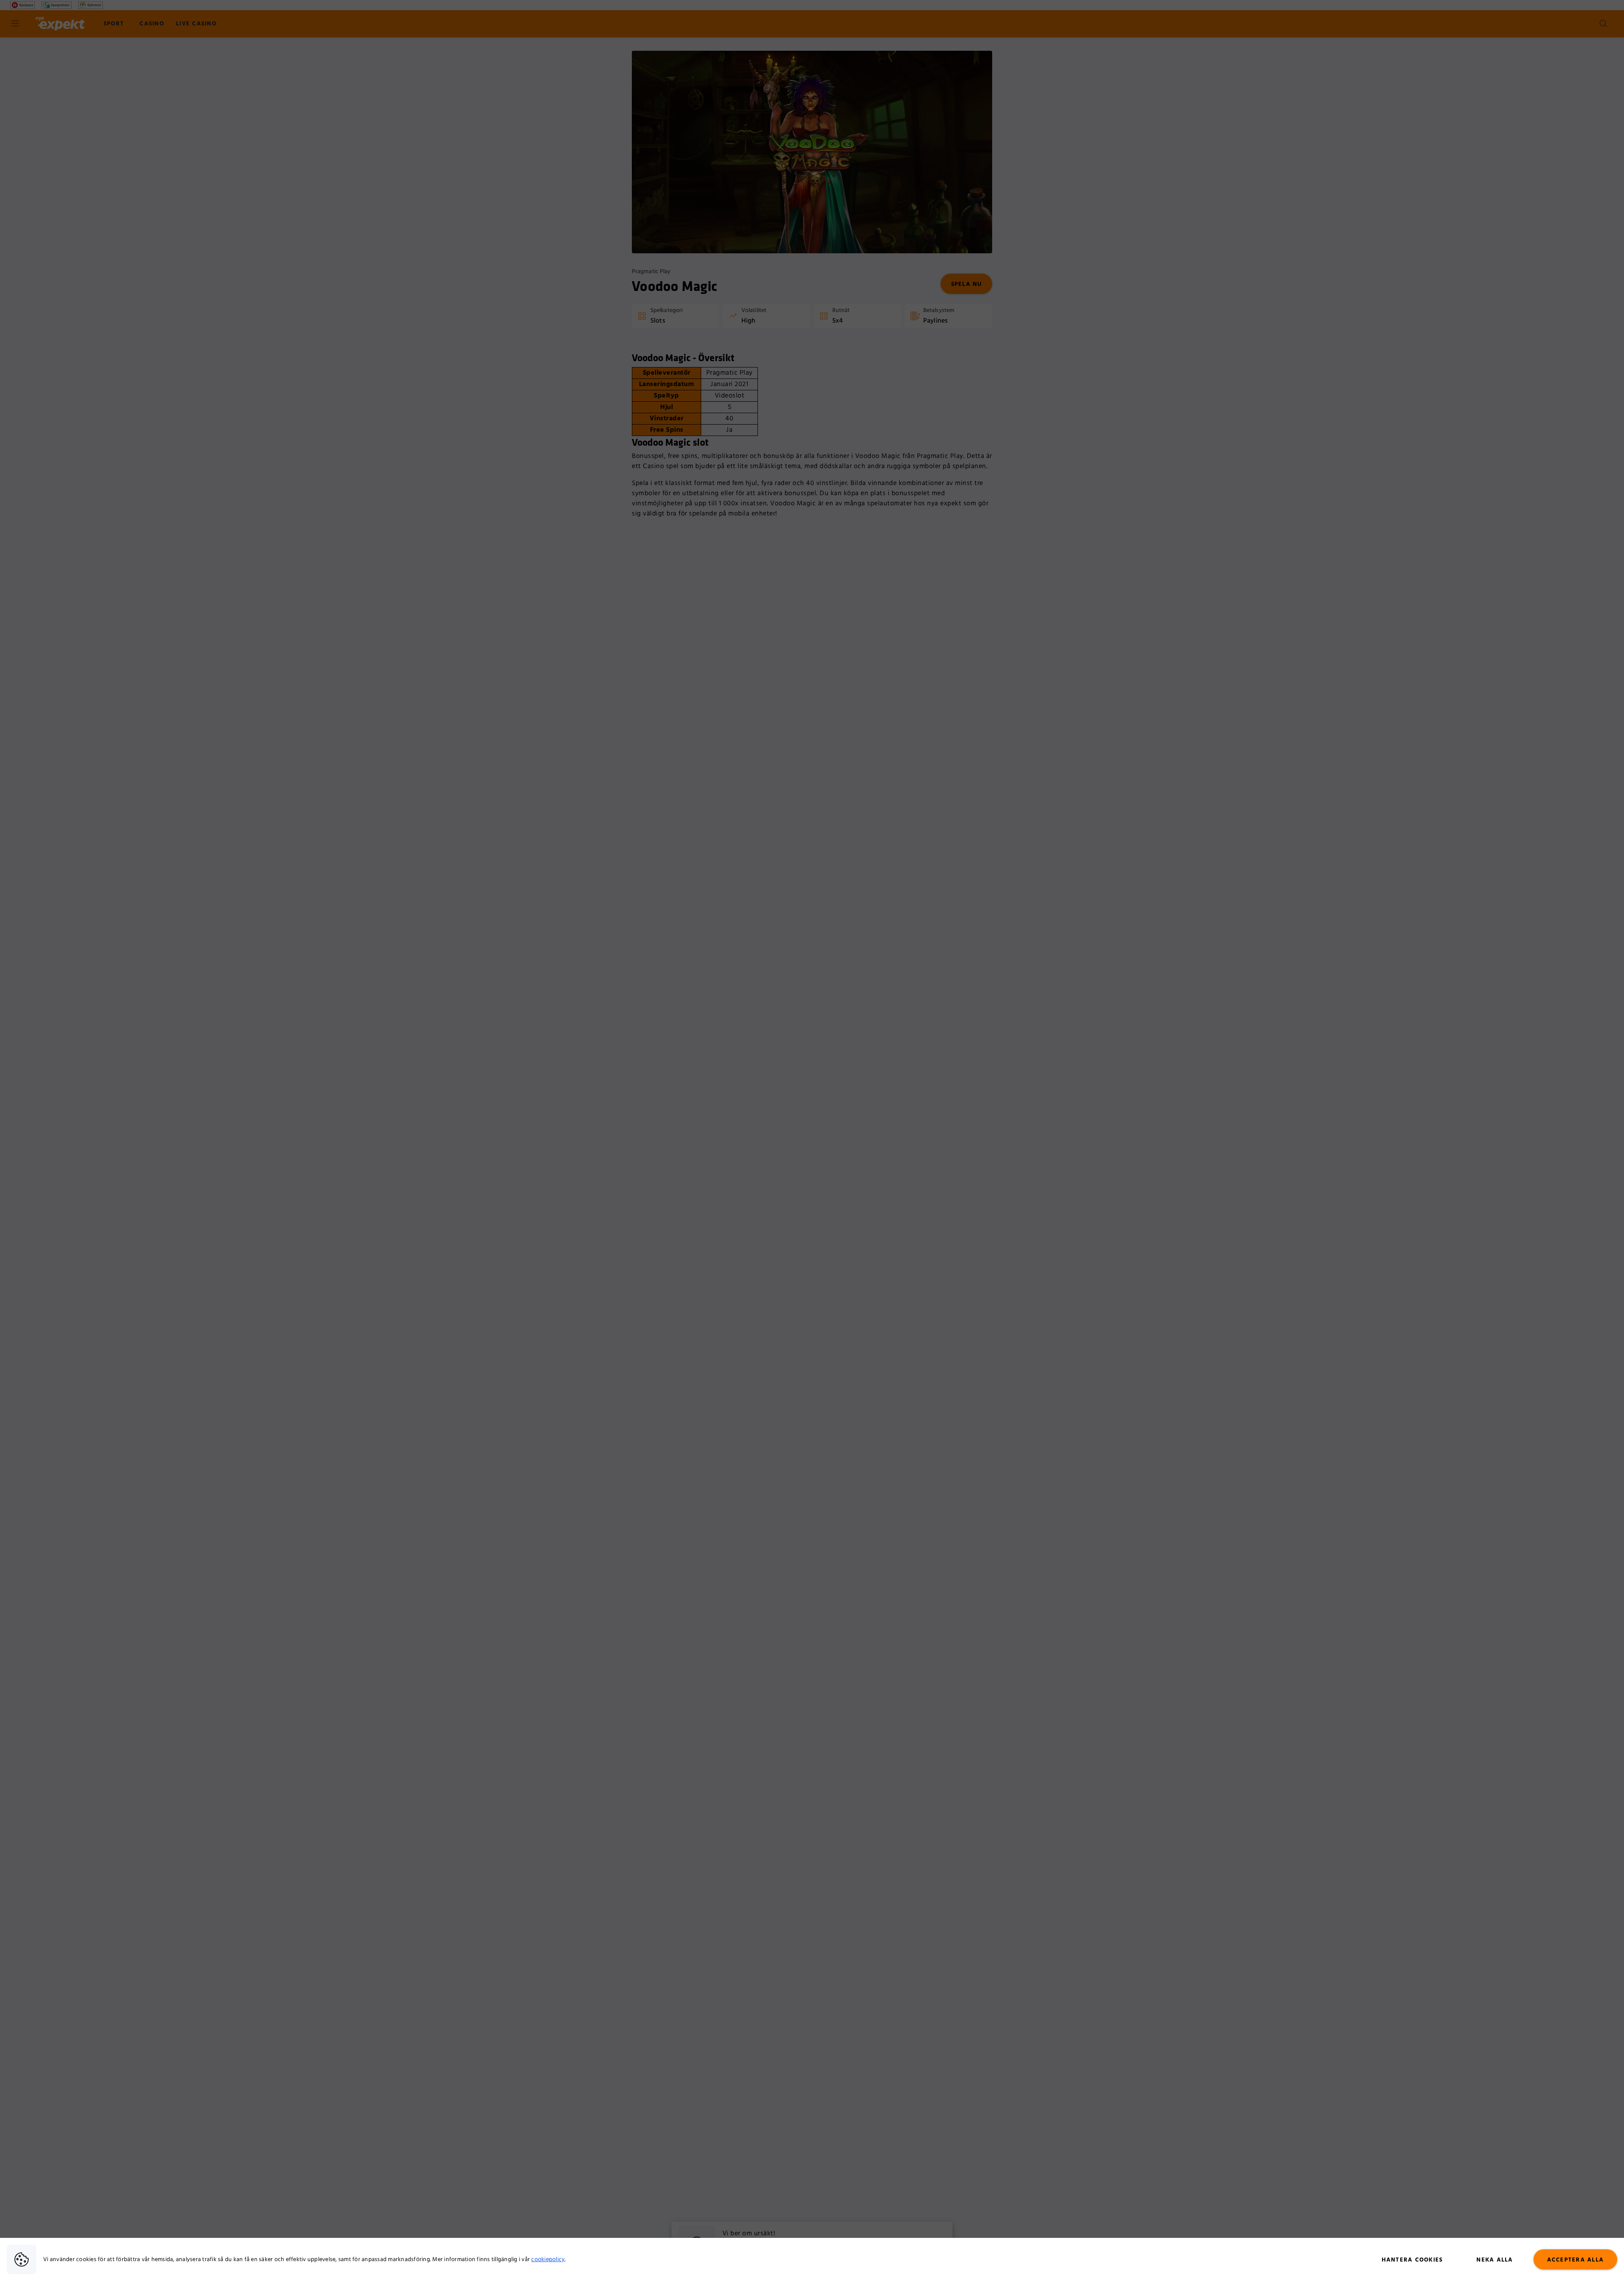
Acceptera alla (1576, 2260)
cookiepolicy (548, 2259)
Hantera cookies (1412, 2260)
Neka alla (1495, 2260)
